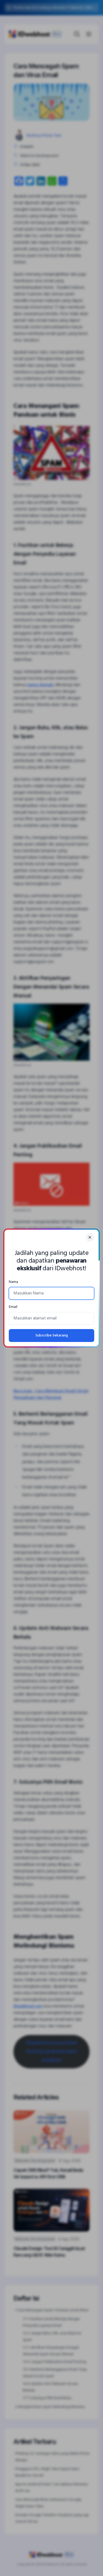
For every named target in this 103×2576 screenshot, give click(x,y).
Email (13, 1307)
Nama (13, 1282)
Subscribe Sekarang (52, 1336)
